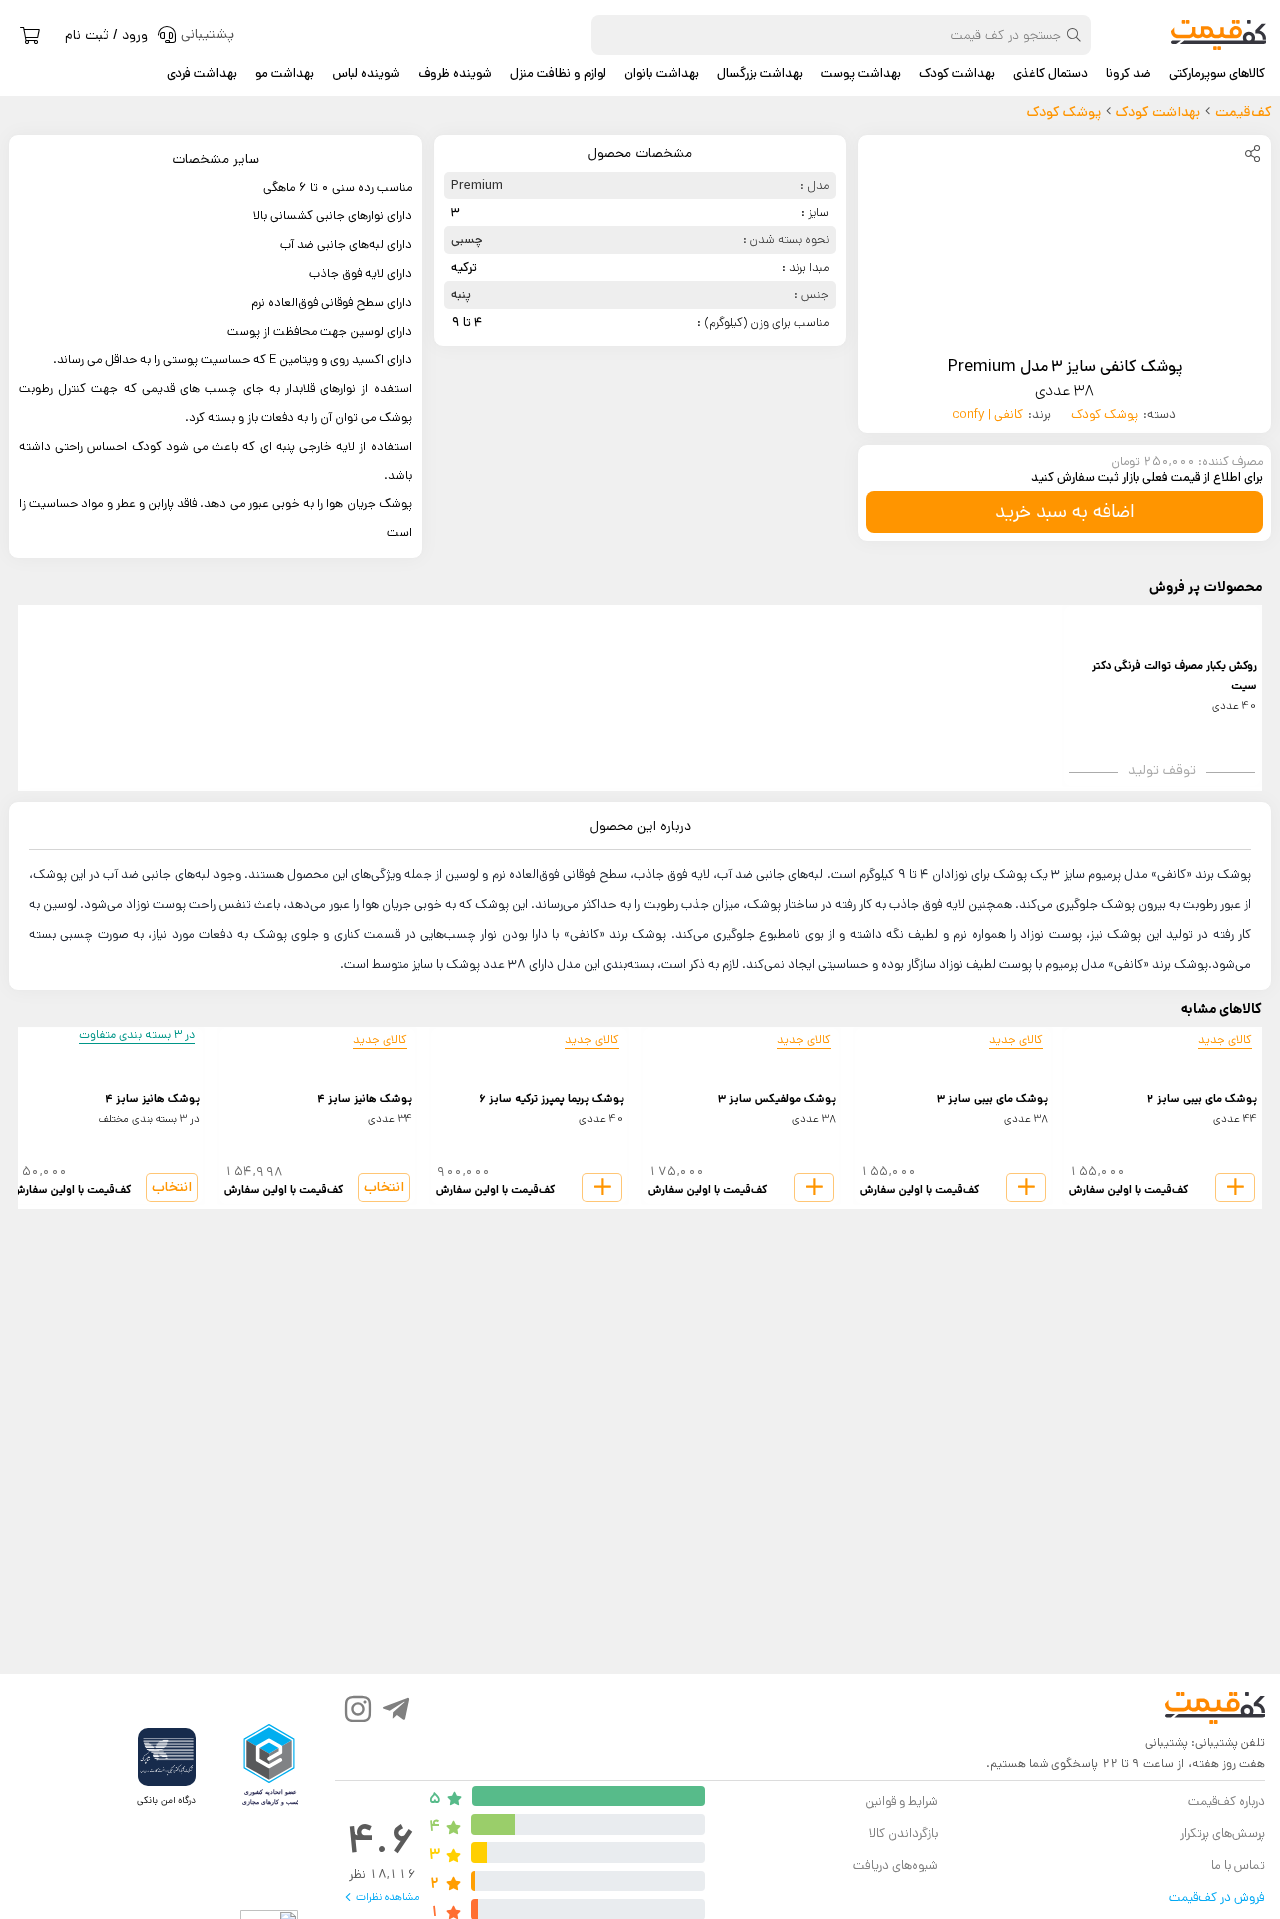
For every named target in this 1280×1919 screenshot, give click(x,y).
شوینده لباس (366, 74)
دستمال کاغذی (1050, 74)
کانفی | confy (988, 414)
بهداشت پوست (861, 74)
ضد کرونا (1128, 74)
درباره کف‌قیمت (1226, 1801)
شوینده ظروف (455, 74)
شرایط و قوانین (901, 1801)
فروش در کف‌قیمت (1217, 1897)
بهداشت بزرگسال (760, 74)
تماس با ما (1238, 1865)
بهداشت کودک (957, 74)
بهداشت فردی (202, 74)
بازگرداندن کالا (903, 1833)
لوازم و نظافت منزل (558, 74)
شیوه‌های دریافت (895, 1865)
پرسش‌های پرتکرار (1222, 1833)
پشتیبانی (1166, 1742)
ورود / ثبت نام (106, 35)
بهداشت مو (284, 74)
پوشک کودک (1104, 414)
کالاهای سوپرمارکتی (1217, 74)
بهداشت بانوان (661, 74)
